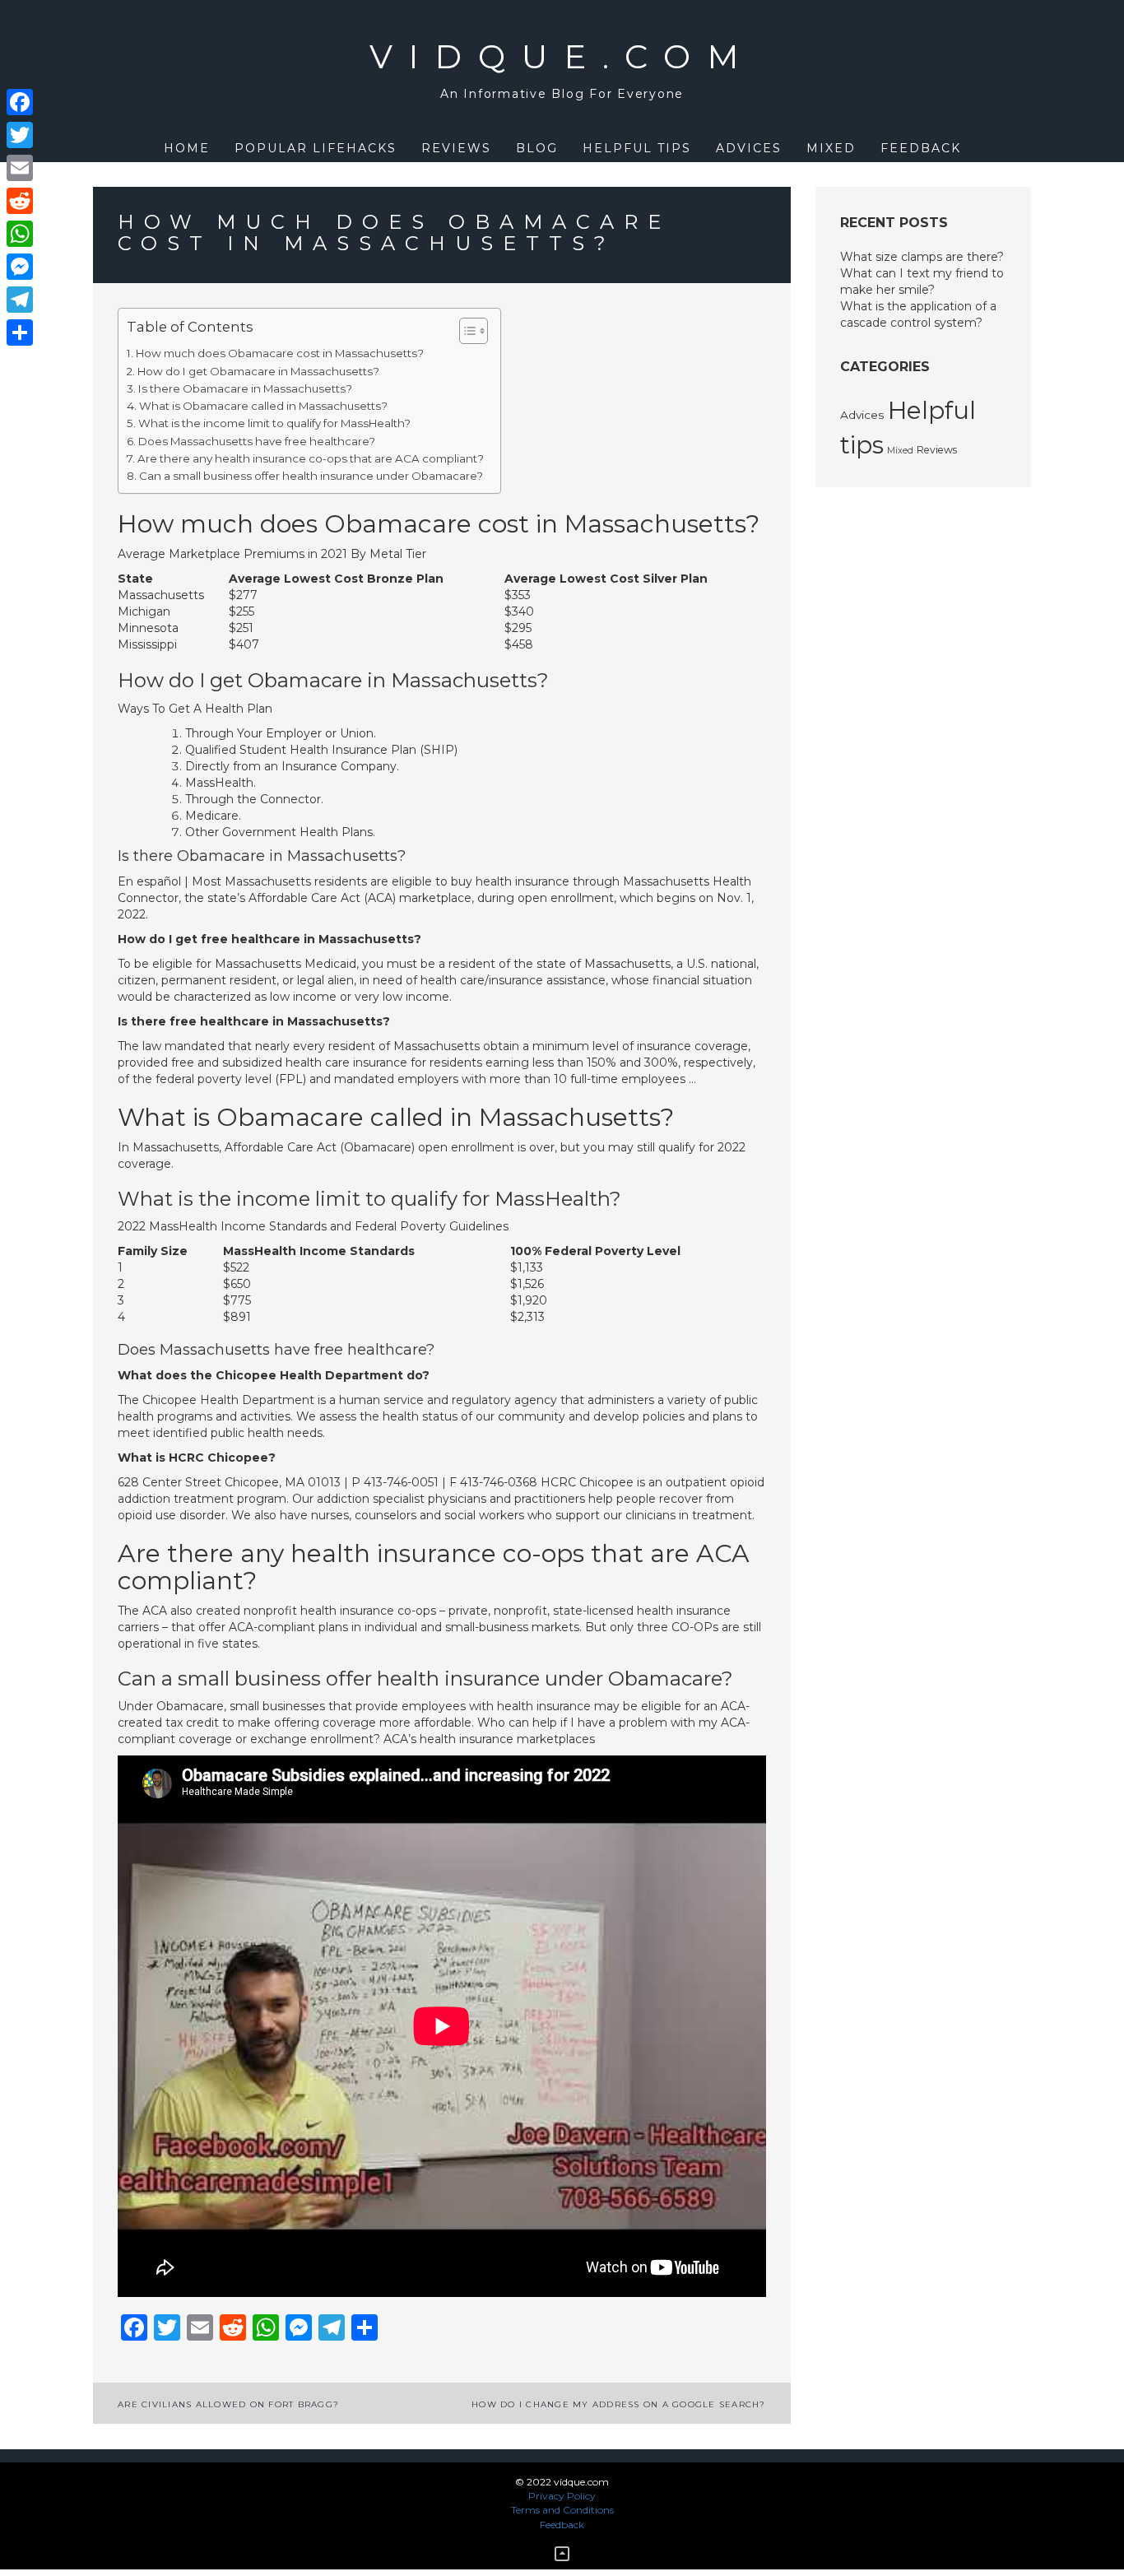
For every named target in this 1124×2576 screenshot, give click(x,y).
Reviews (456, 148)
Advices (749, 148)
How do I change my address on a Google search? (619, 2404)
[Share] (20, 332)
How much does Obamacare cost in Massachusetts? (280, 353)
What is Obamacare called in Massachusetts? (263, 406)
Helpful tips (637, 148)
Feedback (921, 148)
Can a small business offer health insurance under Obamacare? (311, 476)
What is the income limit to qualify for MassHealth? (274, 423)
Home (187, 148)
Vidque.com (562, 56)
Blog (537, 148)
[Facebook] (20, 102)
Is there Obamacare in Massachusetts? (245, 388)
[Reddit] (20, 201)
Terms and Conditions (562, 2510)
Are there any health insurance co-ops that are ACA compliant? (311, 458)
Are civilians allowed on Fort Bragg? (228, 2404)
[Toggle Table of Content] (465, 331)
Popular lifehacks (316, 148)
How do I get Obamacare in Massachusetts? (258, 371)
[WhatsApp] (20, 234)
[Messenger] (20, 267)
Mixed (831, 148)
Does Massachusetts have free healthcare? (257, 441)
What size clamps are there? (922, 257)
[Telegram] (20, 300)
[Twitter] (20, 135)
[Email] (20, 168)
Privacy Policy (562, 2496)
